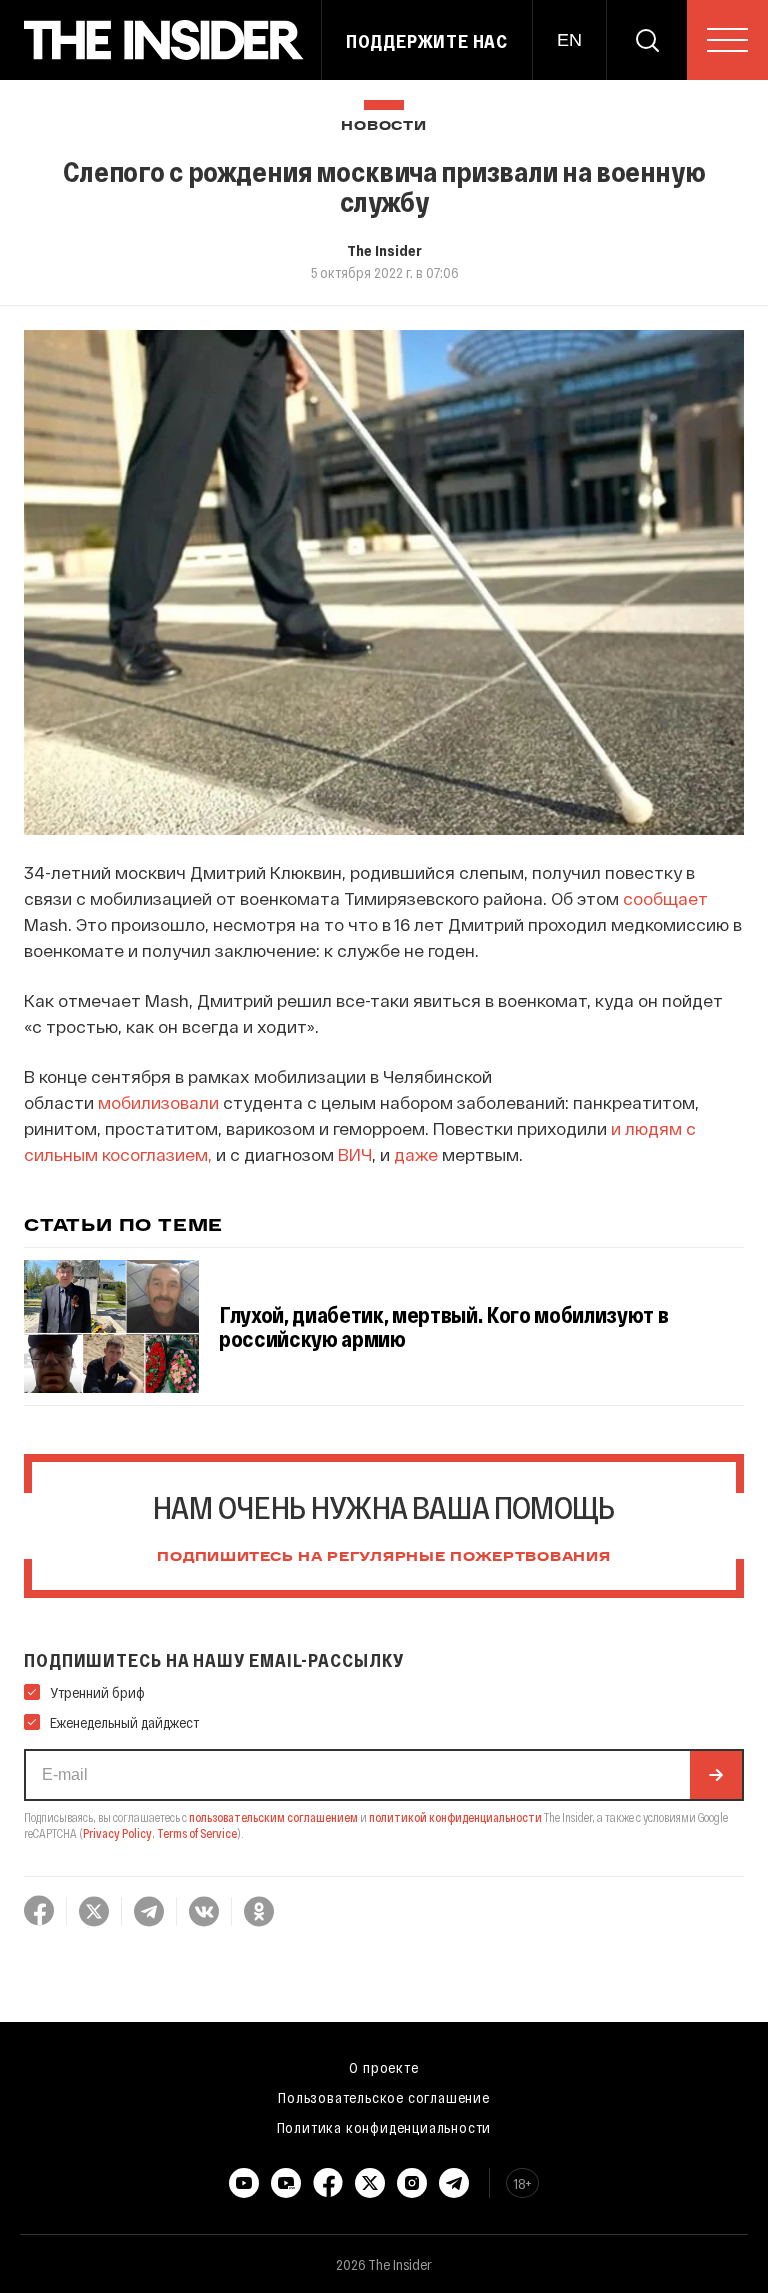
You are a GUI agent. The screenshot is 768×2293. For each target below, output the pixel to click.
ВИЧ (355, 1154)
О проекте (383, 2067)
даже (416, 1154)
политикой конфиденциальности (455, 1817)
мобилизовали (158, 1102)
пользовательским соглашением (273, 1817)
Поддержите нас (427, 41)
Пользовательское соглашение (384, 2097)
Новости (383, 126)
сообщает (665, 898)
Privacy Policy (117, 1833)
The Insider (384, 250)
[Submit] (716, 1775)
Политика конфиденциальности (384, 2127)
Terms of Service (197, 1833)
